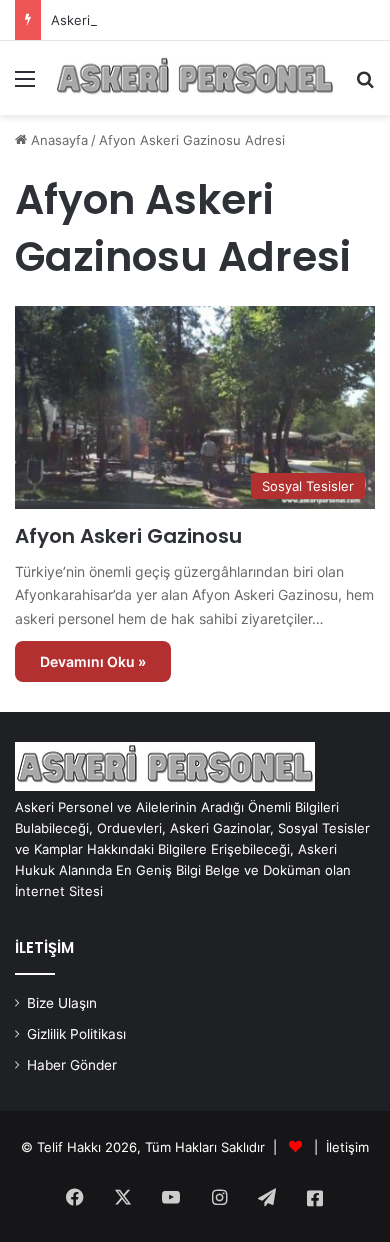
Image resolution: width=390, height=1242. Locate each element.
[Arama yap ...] (365, 85)
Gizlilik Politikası (76, 1034)
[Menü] (25, 85)
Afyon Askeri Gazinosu (128, 536)
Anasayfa (57, 140)
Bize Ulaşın (62, 1003)
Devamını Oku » (93, 661)
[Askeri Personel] (195, 78)
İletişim (347, 1147)
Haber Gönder (72, 1065)
